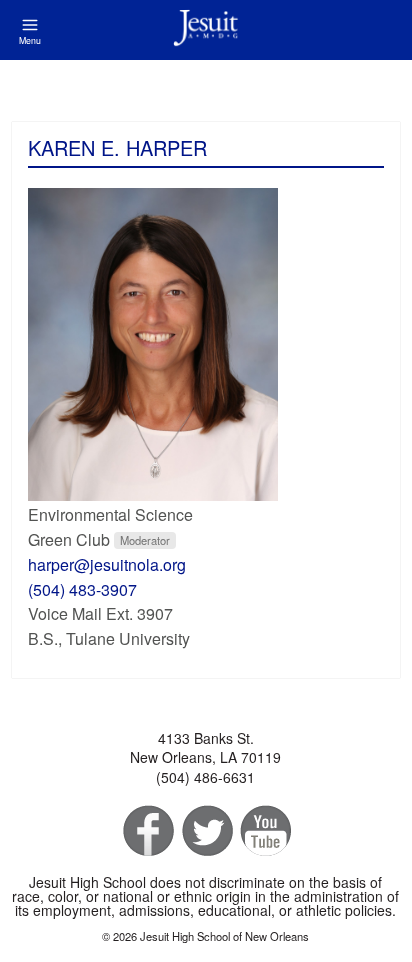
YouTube (264, 831)
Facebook (146, 831)
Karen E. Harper (117, 147)
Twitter (205, 831)
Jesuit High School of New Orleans (205, 30)
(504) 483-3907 (82, 589)
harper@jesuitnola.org (107, 564)
